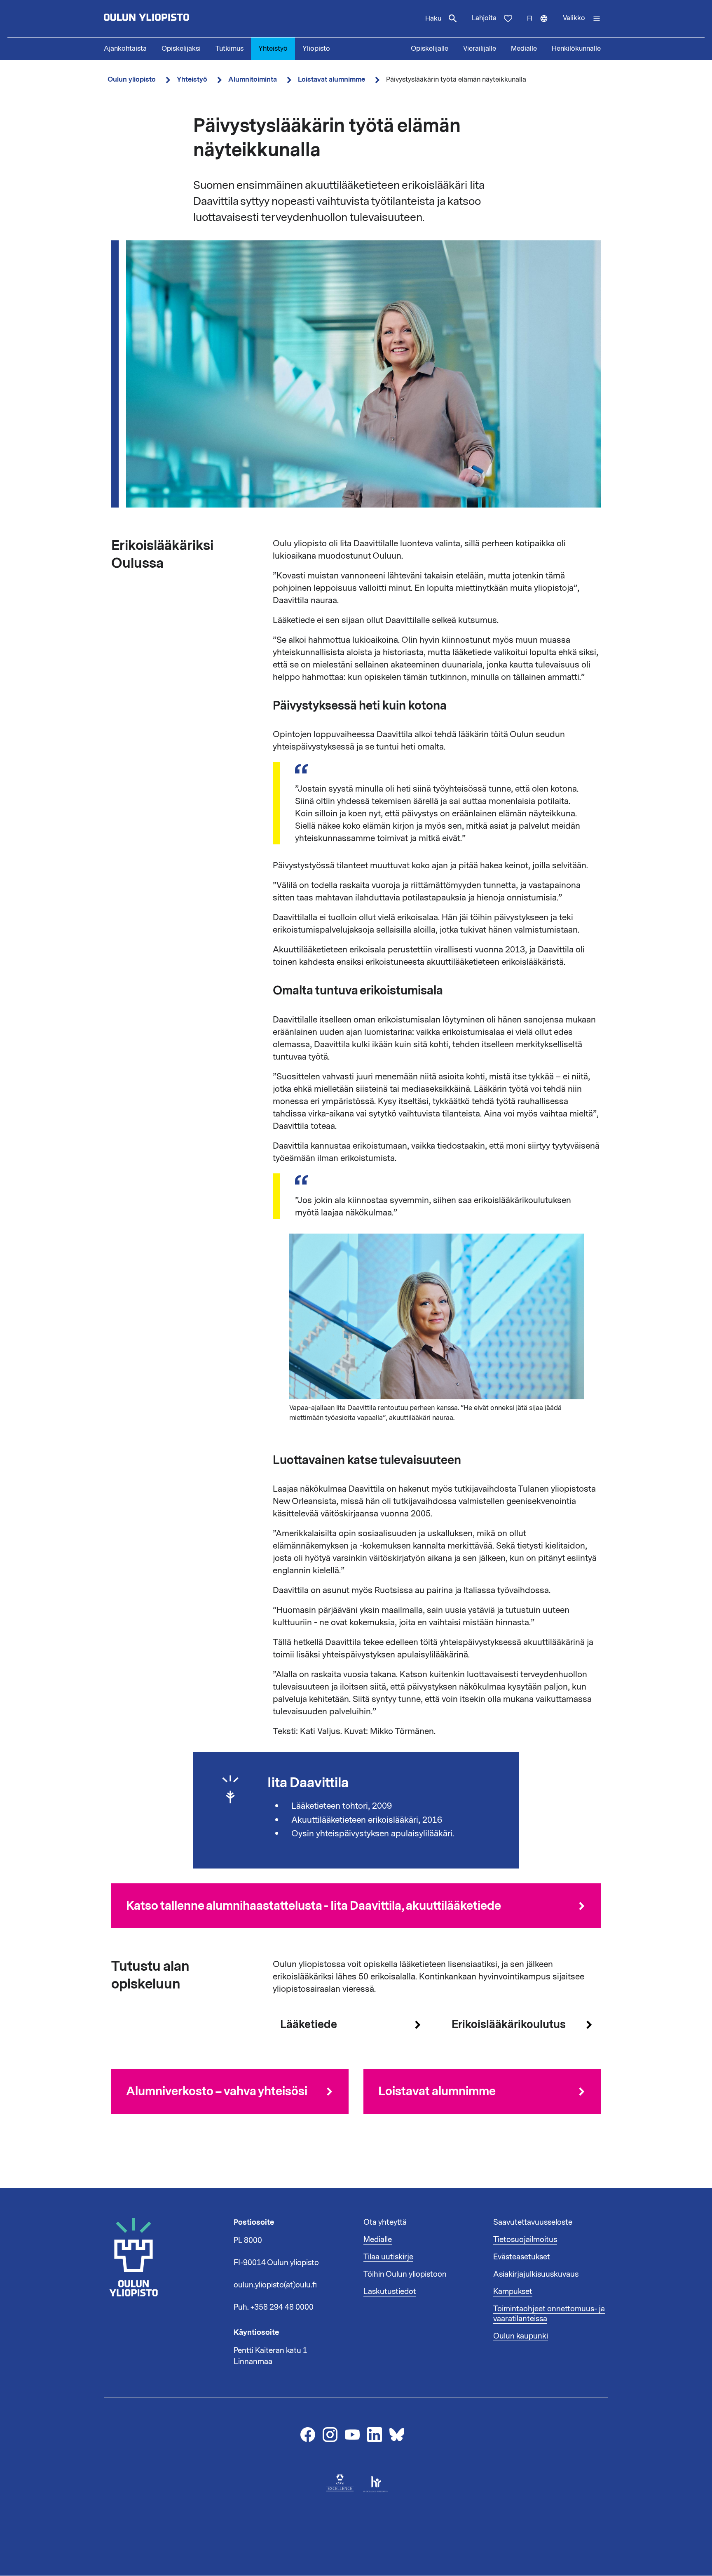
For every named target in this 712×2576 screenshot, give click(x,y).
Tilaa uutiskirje (388, 2257)
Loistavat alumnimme (331, 79)
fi (541, 26)
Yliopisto (316, 49)
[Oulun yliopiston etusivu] (173, 19)
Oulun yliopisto (132, 79)
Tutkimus (230, 49)
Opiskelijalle (430, 49)
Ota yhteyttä (385, 2222)
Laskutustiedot (390, 2292)
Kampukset (513, 2292)
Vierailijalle (480, 49)
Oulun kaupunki (521, 2336)
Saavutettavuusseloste (533, 2222)
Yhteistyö (273, 49)
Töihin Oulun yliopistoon (405, 2274)
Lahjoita (484, 18)
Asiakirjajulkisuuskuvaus (536, 2274)
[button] (582, 19)
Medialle (524, 49)
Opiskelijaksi (181, 49)
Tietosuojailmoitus (525, 2240)
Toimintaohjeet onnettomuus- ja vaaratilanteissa (549, 2314)
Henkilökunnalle (576, 49)
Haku (433, 19)
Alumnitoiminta (253, 79)
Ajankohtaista (125, 49)
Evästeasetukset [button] (522, 2257)
